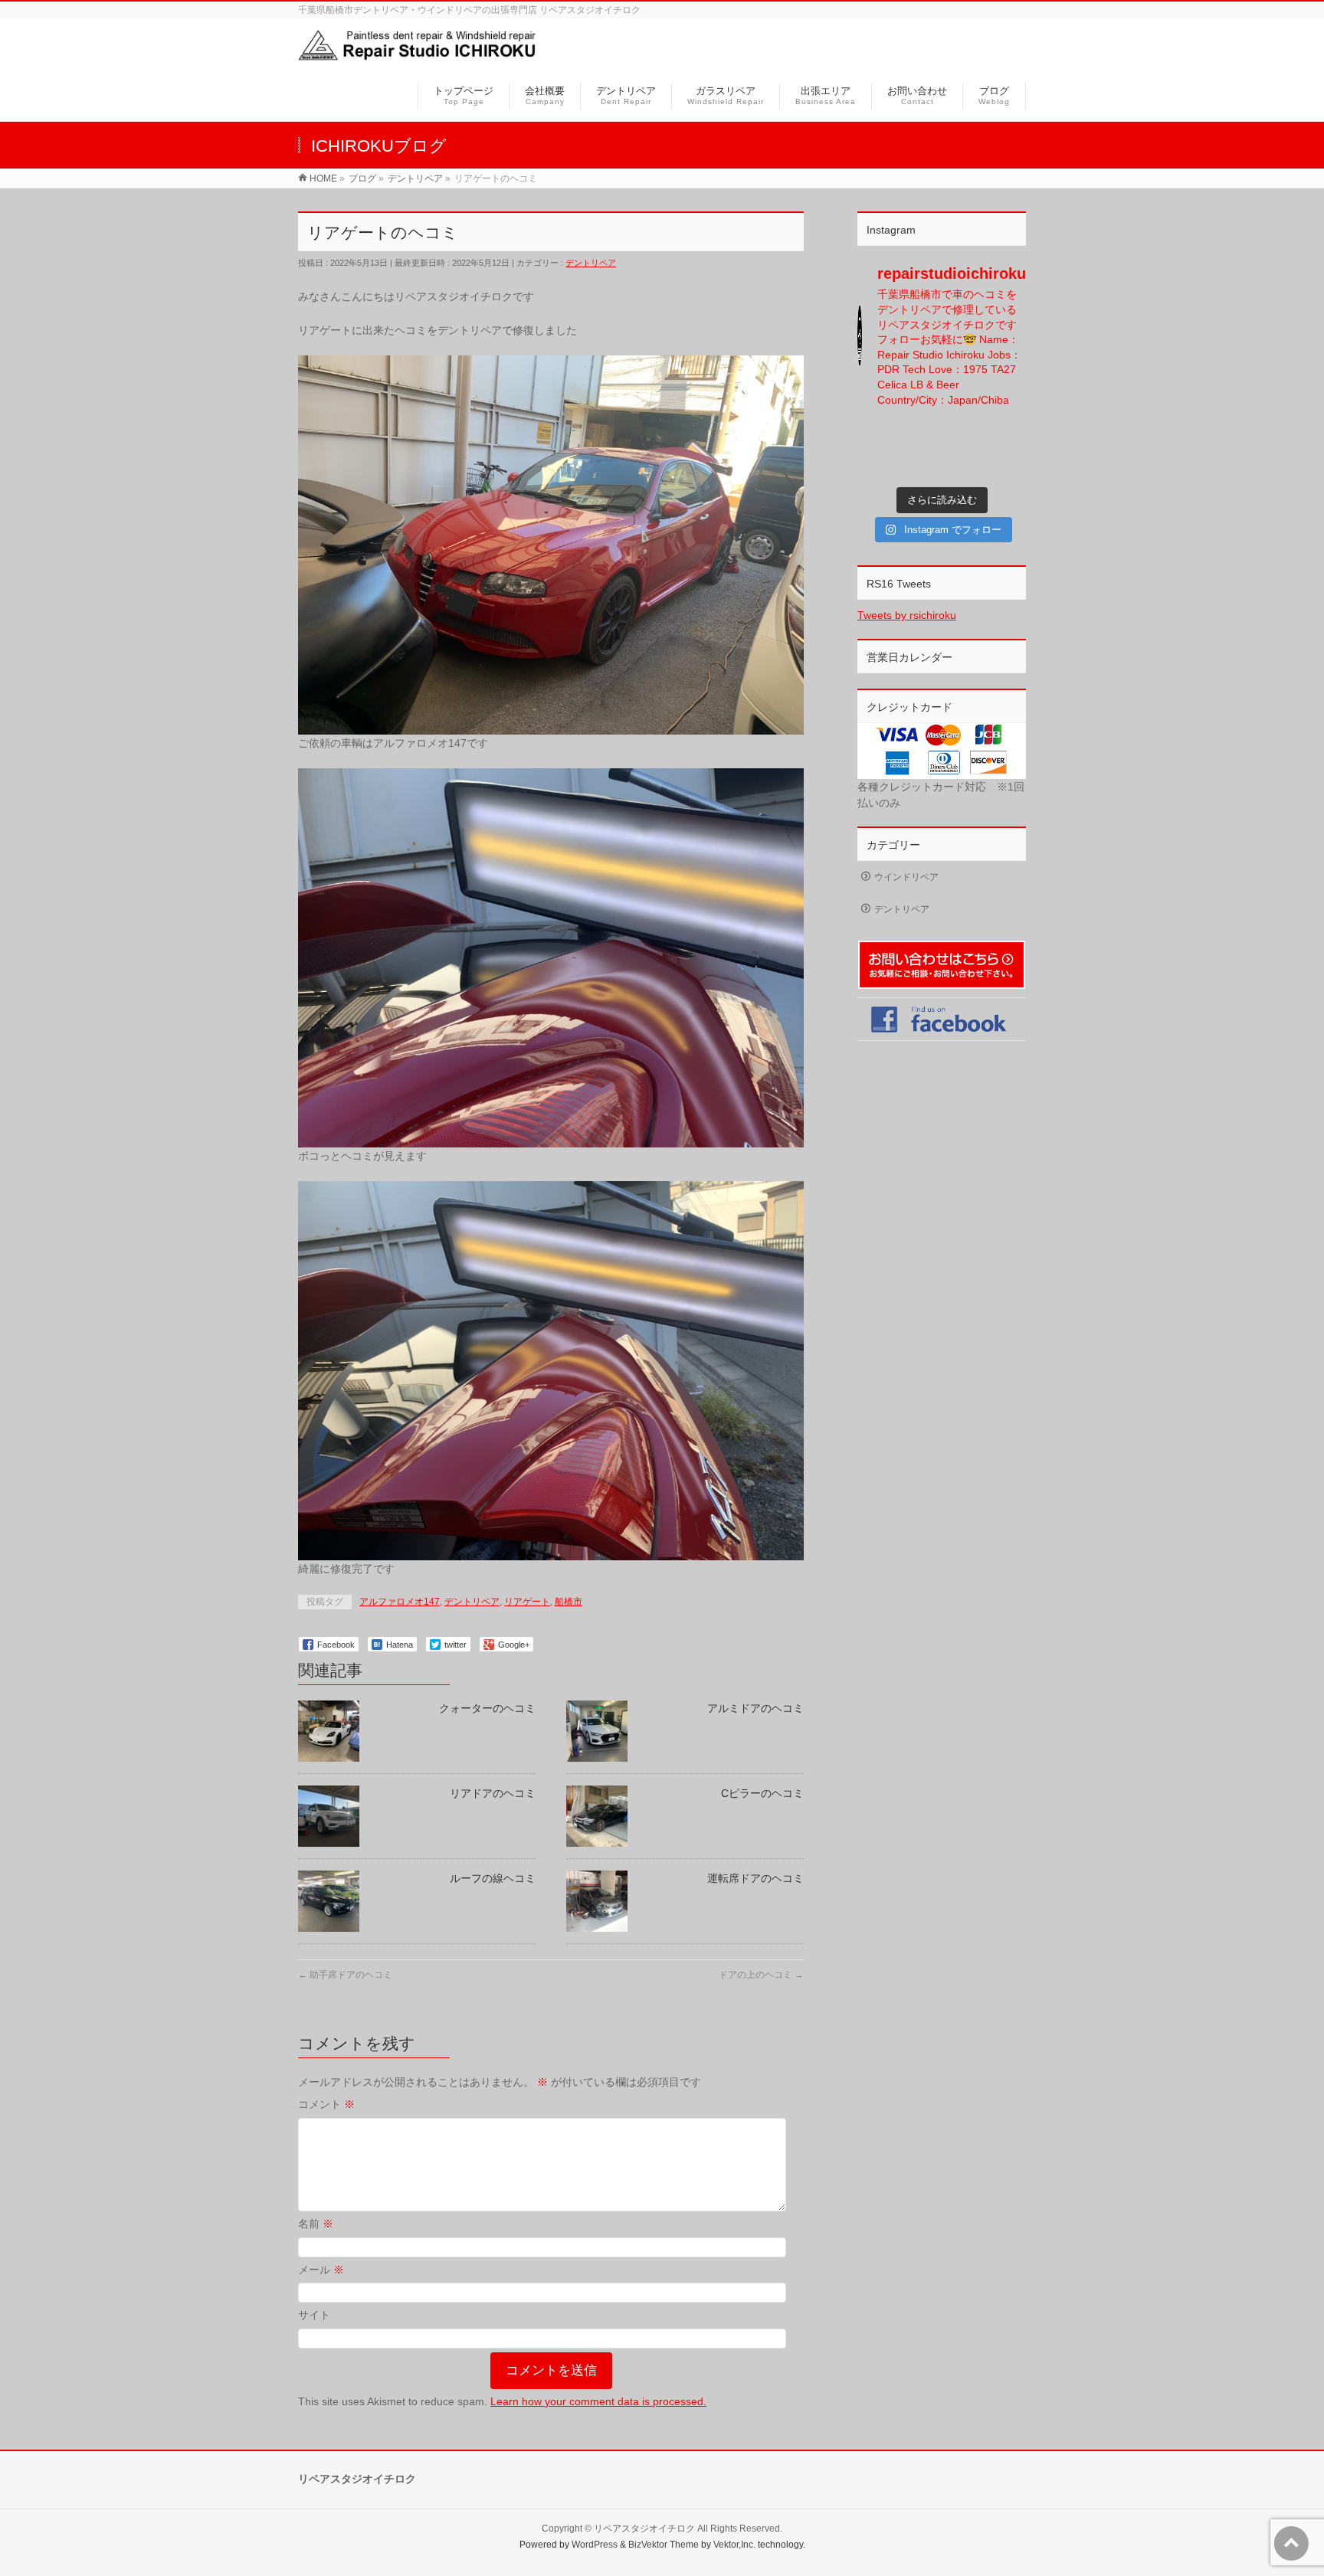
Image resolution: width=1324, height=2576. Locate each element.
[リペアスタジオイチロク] (423, 56)
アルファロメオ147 (400, 1602)
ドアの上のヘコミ (761, 1975)
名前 (316, 2224)
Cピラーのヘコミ (762, 1793)
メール (321, 2270)
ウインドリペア (906, 877)
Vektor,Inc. (734, 2545)
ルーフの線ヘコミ (493, 1878)
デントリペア (591, 263)
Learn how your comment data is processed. (598, 2401)
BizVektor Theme (664, 2545)
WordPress (595, 2545)
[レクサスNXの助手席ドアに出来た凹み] (920, 465)
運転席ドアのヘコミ (755, 1878)
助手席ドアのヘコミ (345, 1975)
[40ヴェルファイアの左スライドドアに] (1008, 465)
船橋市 (569, 1602)
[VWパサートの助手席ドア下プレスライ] (876, 436)
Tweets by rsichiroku (907, 615)
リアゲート (527, 1602)
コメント (326, 2104)
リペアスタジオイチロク (644, 2529)
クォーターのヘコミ (487, 1708)
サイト (314, 2315)
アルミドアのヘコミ (755, 1708)
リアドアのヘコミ (493, 1793)
